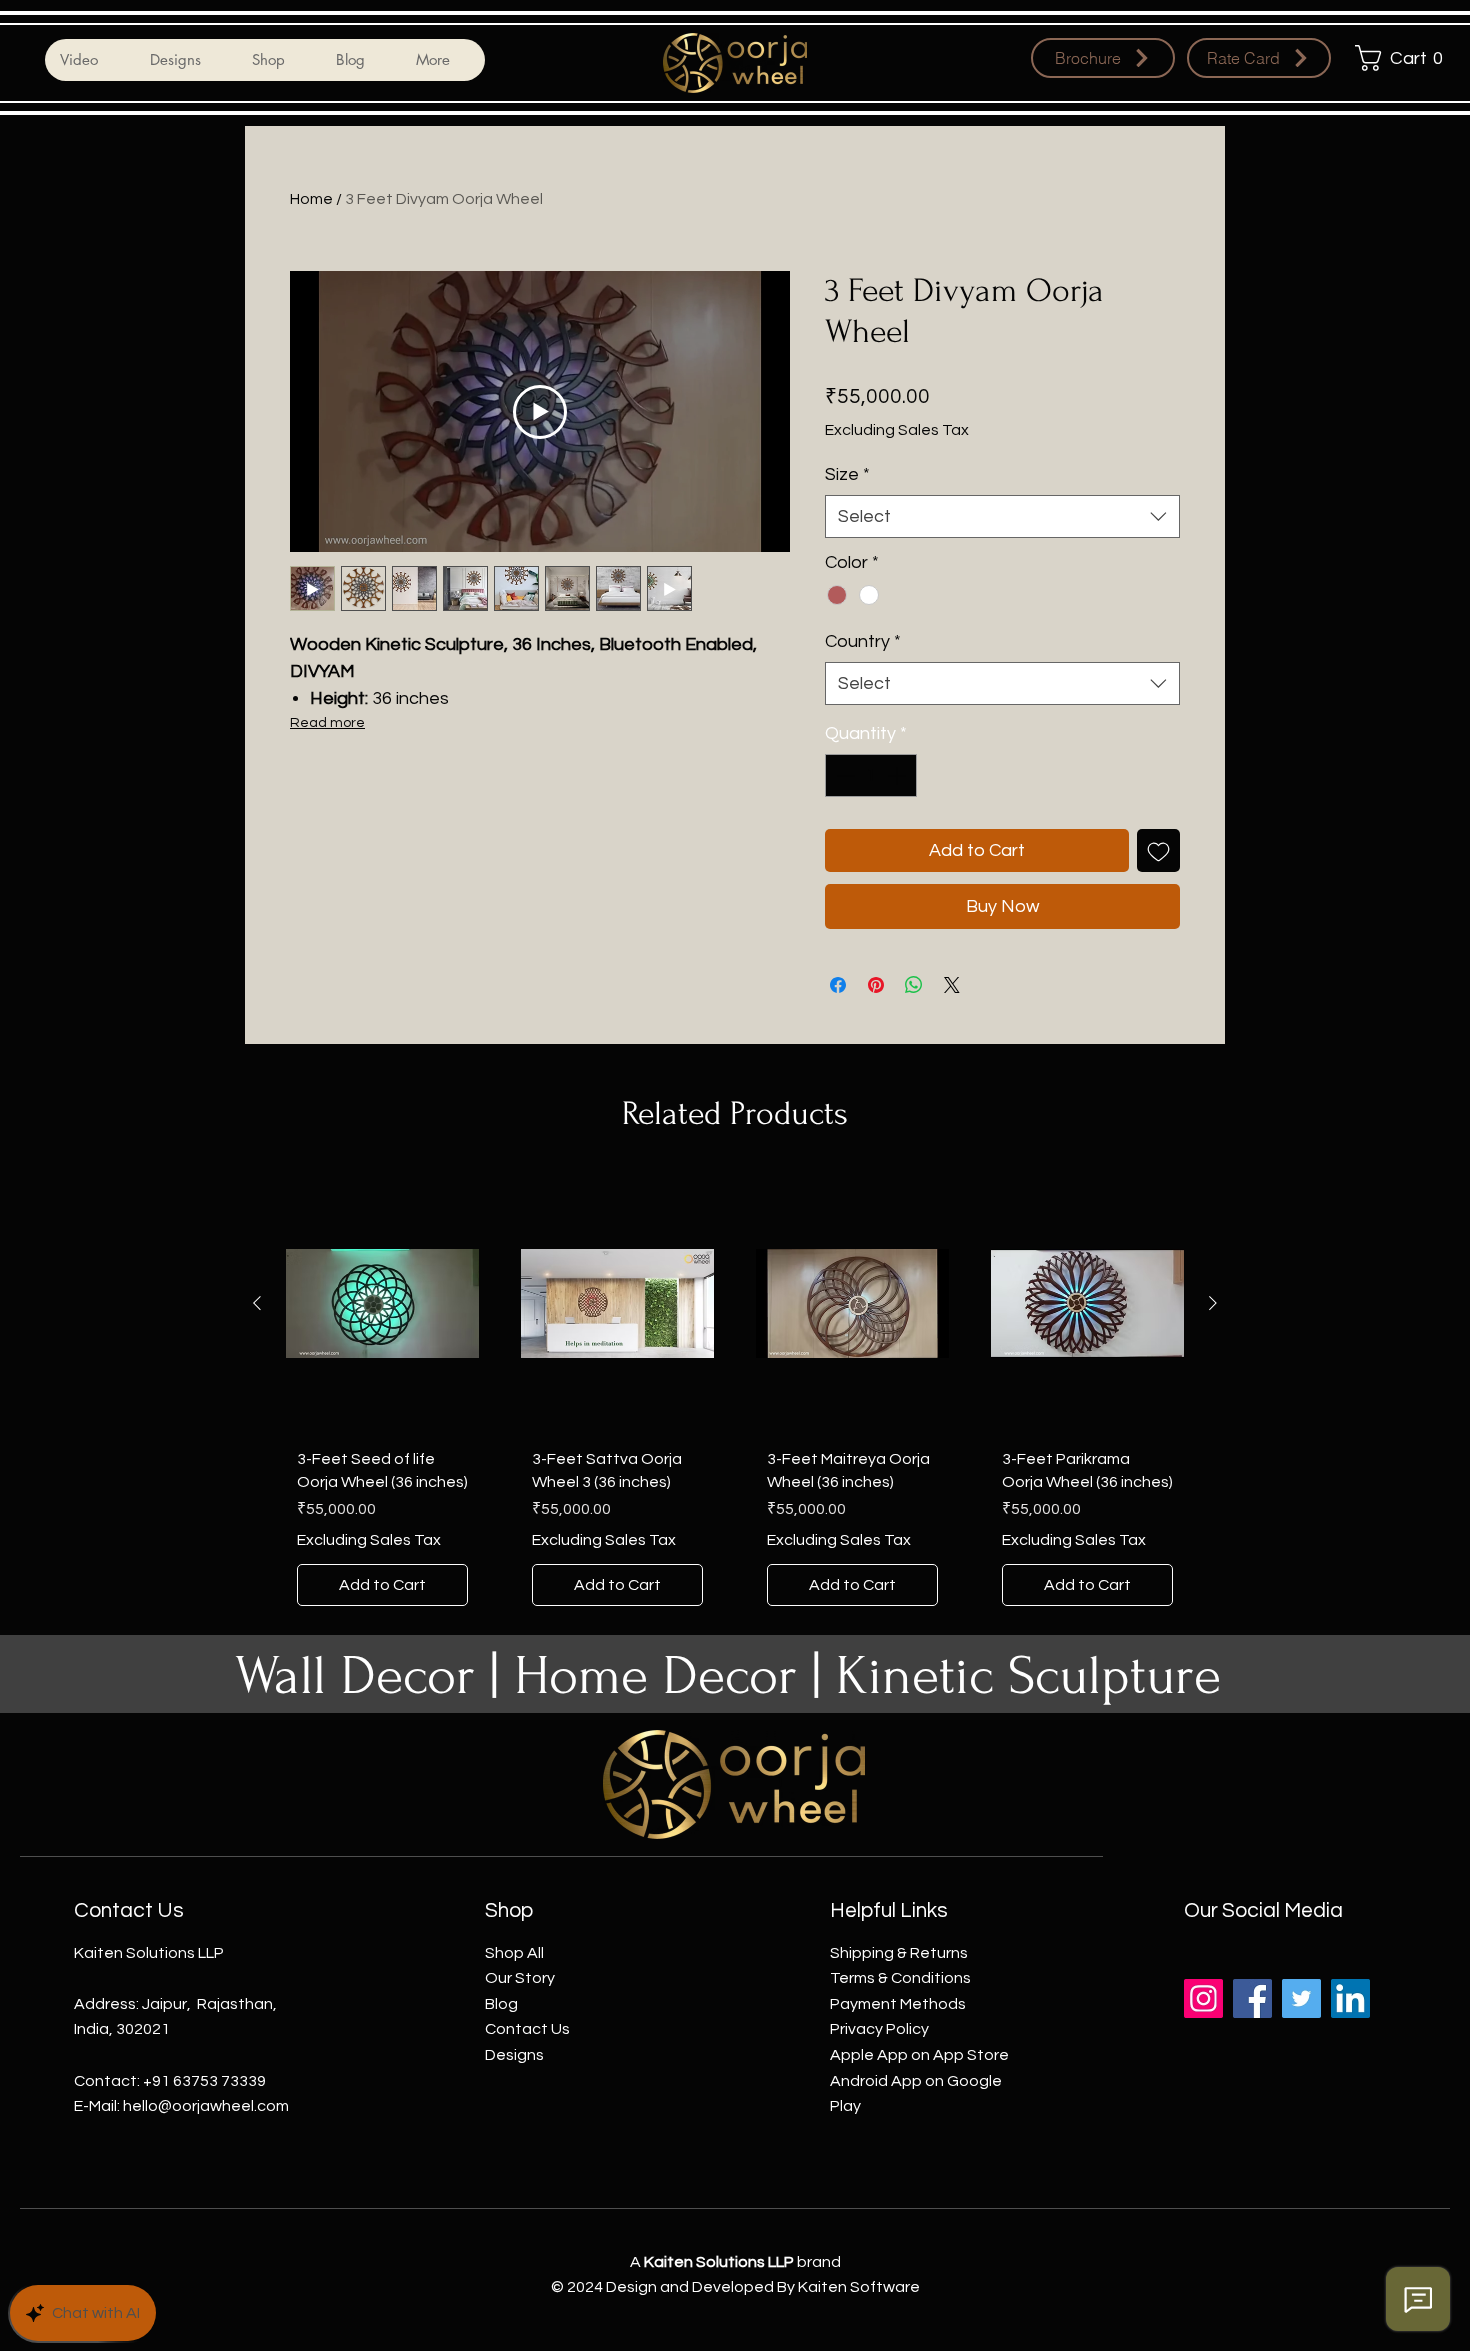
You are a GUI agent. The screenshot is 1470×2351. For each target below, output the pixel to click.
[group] (735, 1396)
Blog (501, 2004)
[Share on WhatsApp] (914, 985)
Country (863, 641)
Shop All (514, 1953)
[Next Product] (1213, 1303)
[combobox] (1002, 516)
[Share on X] (952, 985)
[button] (1404, 58)
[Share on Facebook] (838, 985)
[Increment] (898, 775)
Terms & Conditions (900, 1978)
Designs (514, 2055)
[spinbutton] (871, 775)
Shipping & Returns (899, 1953)
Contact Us (527, 2029)
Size (847, 474)
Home (311, 199)
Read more (327, 723)
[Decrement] (843, 775)
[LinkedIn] (1350, 1998)
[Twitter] (1301, 1998)
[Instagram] (1203, 1998)
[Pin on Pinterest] (876, 985)
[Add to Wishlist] (1158, 850)
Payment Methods (898, 2004)
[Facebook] (1252, 1998)
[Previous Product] (257, 1303)
